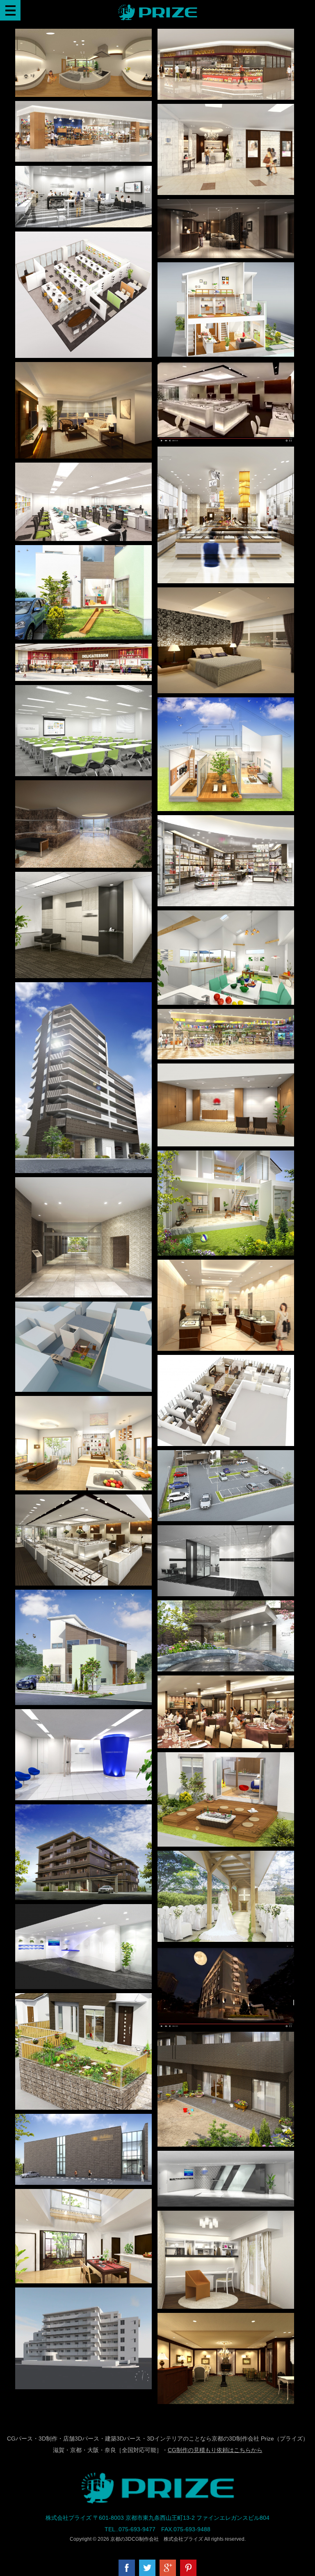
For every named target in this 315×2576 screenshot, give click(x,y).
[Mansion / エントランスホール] (83, 786)
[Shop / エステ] (226, 110)
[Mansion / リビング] (83, 368)
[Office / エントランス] (83, 878)
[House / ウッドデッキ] (226, 1758)
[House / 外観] (83, 1595)
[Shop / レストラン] (226, 1681)
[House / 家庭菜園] (83, 1999)
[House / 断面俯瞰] (226, 268)
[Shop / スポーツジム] (83, 2120)
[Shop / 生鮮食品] (83, 649)
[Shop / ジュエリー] (226, 452)
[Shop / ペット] (226, 1015)
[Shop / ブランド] (226, 821)
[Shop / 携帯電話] (83, 172)
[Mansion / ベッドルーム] (226, 593)
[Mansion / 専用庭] (226, 2037)
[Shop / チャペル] (226, 1856)
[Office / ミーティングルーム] (83, 691)
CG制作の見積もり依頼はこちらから (215, 2450)
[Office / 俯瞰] (83, 237)
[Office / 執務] (83, 468)
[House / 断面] (226, 1156)
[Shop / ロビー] (226, 2319)
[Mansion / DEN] (226, 2216)
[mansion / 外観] (83, 988)
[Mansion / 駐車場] (226, 1456)
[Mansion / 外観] (83, 1810)
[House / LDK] (226, 916)
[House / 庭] (83, 551)
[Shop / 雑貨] (83, 107)
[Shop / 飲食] (226, 34)
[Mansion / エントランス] (83, 1183)
